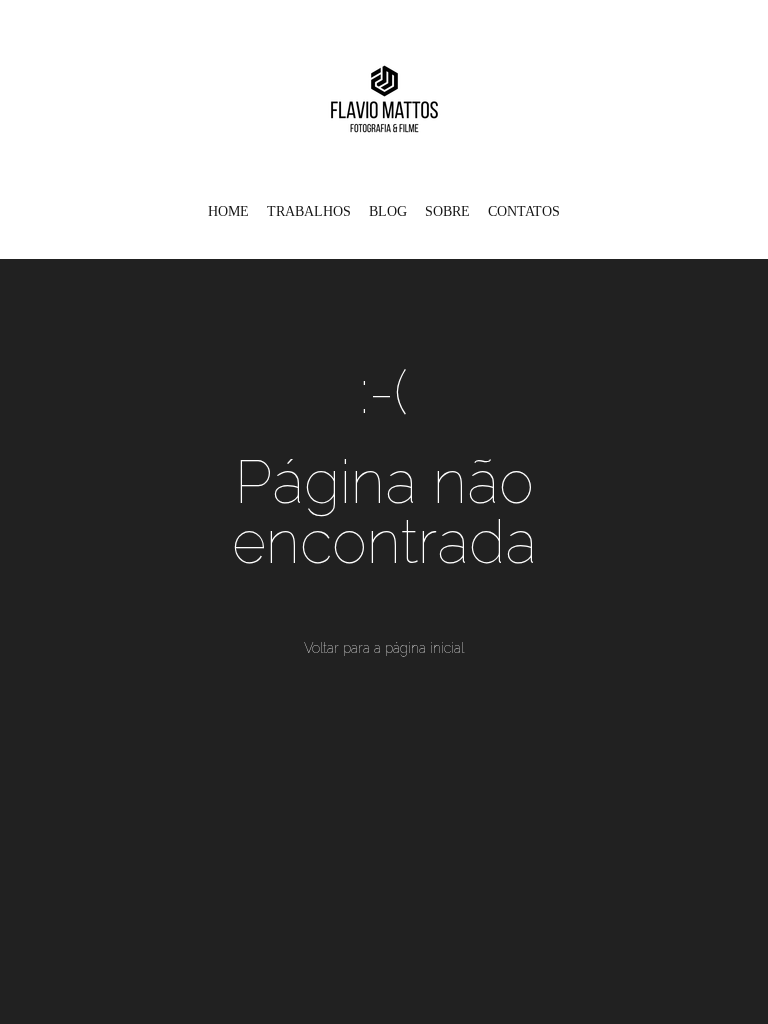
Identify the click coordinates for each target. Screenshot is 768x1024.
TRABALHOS (309, 211)
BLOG (388, 211)
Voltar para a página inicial (384, 648)
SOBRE (447, 211)
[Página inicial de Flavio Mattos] (384, 95)
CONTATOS (524, 211)
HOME (228, 211)
